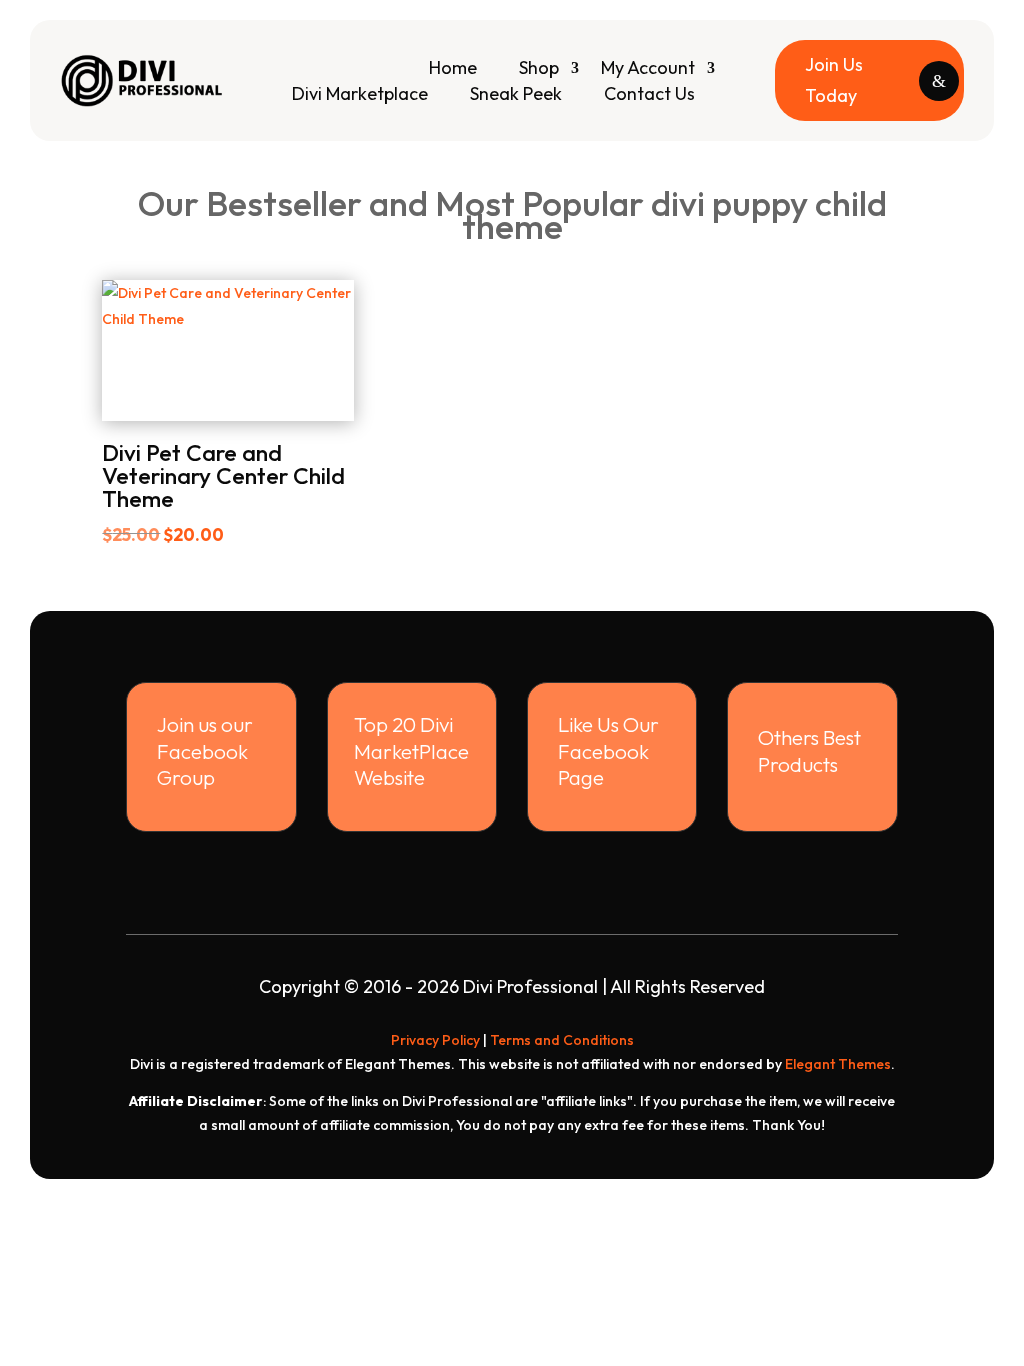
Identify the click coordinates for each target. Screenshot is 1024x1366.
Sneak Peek (516, 93)
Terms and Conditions (562, 1040)
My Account (648, 67)
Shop (539, 67)
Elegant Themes (838, 1064)
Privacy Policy (435, 1040)
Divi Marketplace (360, 93)
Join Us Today (834, 80)
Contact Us (649, 93)
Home (453, 67)
